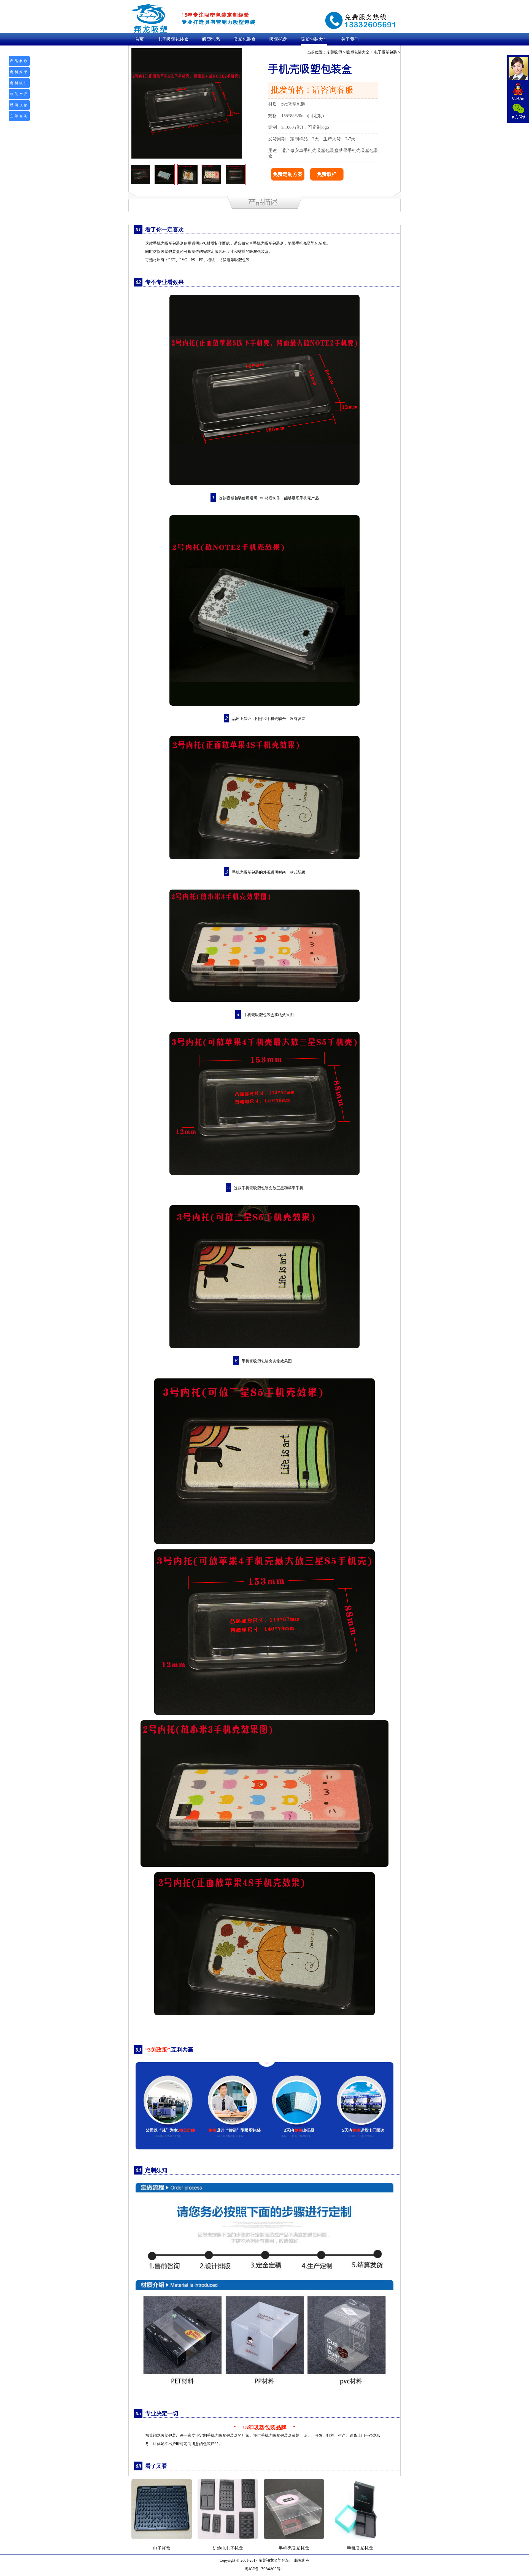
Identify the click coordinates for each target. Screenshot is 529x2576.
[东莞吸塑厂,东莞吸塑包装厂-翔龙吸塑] (196, 18)
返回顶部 (19, 105)
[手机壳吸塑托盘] (294, 2541)
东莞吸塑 (334, 52)
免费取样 (327, 174)
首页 (139, 39)
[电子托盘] (162, 2541)
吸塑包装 (282, 2560)
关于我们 (350, 39)
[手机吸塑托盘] (360, 2541)
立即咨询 (19, 116)
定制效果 (19, 72)
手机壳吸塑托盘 (294, 2548)
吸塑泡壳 (211, 39)
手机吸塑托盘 (360, 2548)
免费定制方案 (288, 174)
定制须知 (19, 83)
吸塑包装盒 (245, 39)
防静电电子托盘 (228, 2548)
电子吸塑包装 (385, 52)
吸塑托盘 (278, 39)
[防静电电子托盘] (228, 2541)
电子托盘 (162, 2548)
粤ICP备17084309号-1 (264, 2569)
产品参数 (19, 61)
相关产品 (19, 94)
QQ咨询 (518, 92)
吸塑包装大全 (314, 39)
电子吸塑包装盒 (173, 39)
